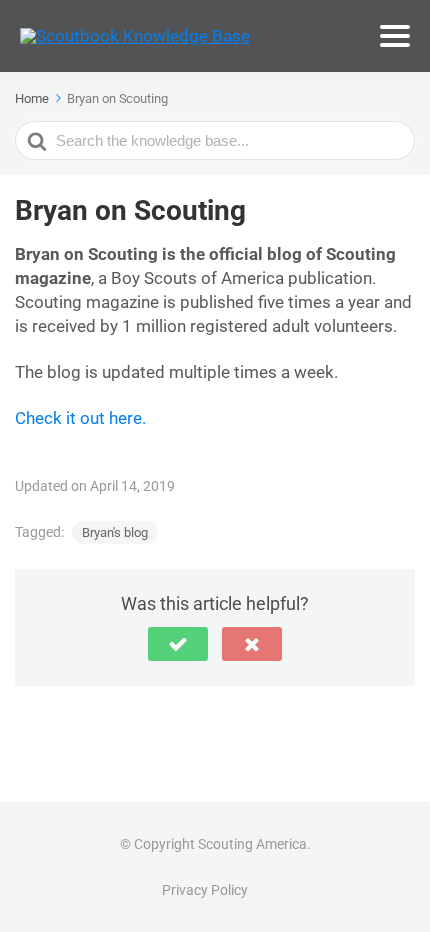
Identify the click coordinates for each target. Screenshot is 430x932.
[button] (178, 644)
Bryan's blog (115, 532)
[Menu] (395, 36)
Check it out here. (80, 418)
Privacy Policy (205, 890)
